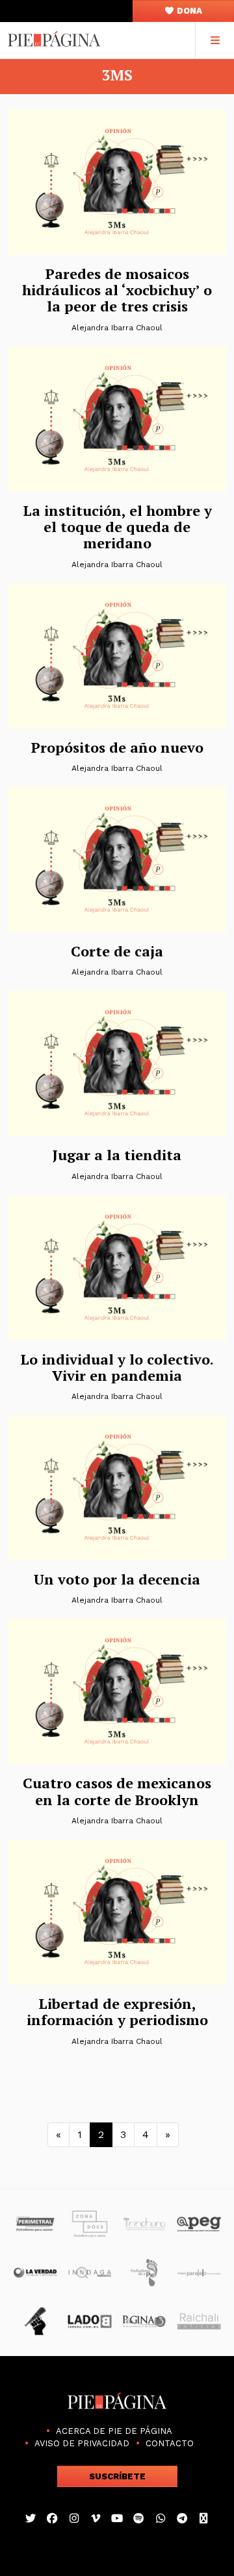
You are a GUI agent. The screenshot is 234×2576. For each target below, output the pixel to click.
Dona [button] (188, 11)
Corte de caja (117, 951)
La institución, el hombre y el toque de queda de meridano (117, 527)
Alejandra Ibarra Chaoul (117, 328)
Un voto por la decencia (117, 1579)
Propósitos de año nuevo (117, 747)
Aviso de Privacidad (82, 2443)
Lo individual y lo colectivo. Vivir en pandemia (117, 1367)
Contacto (170, 2443)
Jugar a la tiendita (117, 1155)
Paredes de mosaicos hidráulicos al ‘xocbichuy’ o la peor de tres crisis (117, 290)
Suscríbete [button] (117, 2476)
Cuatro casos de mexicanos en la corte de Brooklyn (117, 1791)
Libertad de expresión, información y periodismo (117, 2011)
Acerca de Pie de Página (114, 2431)
